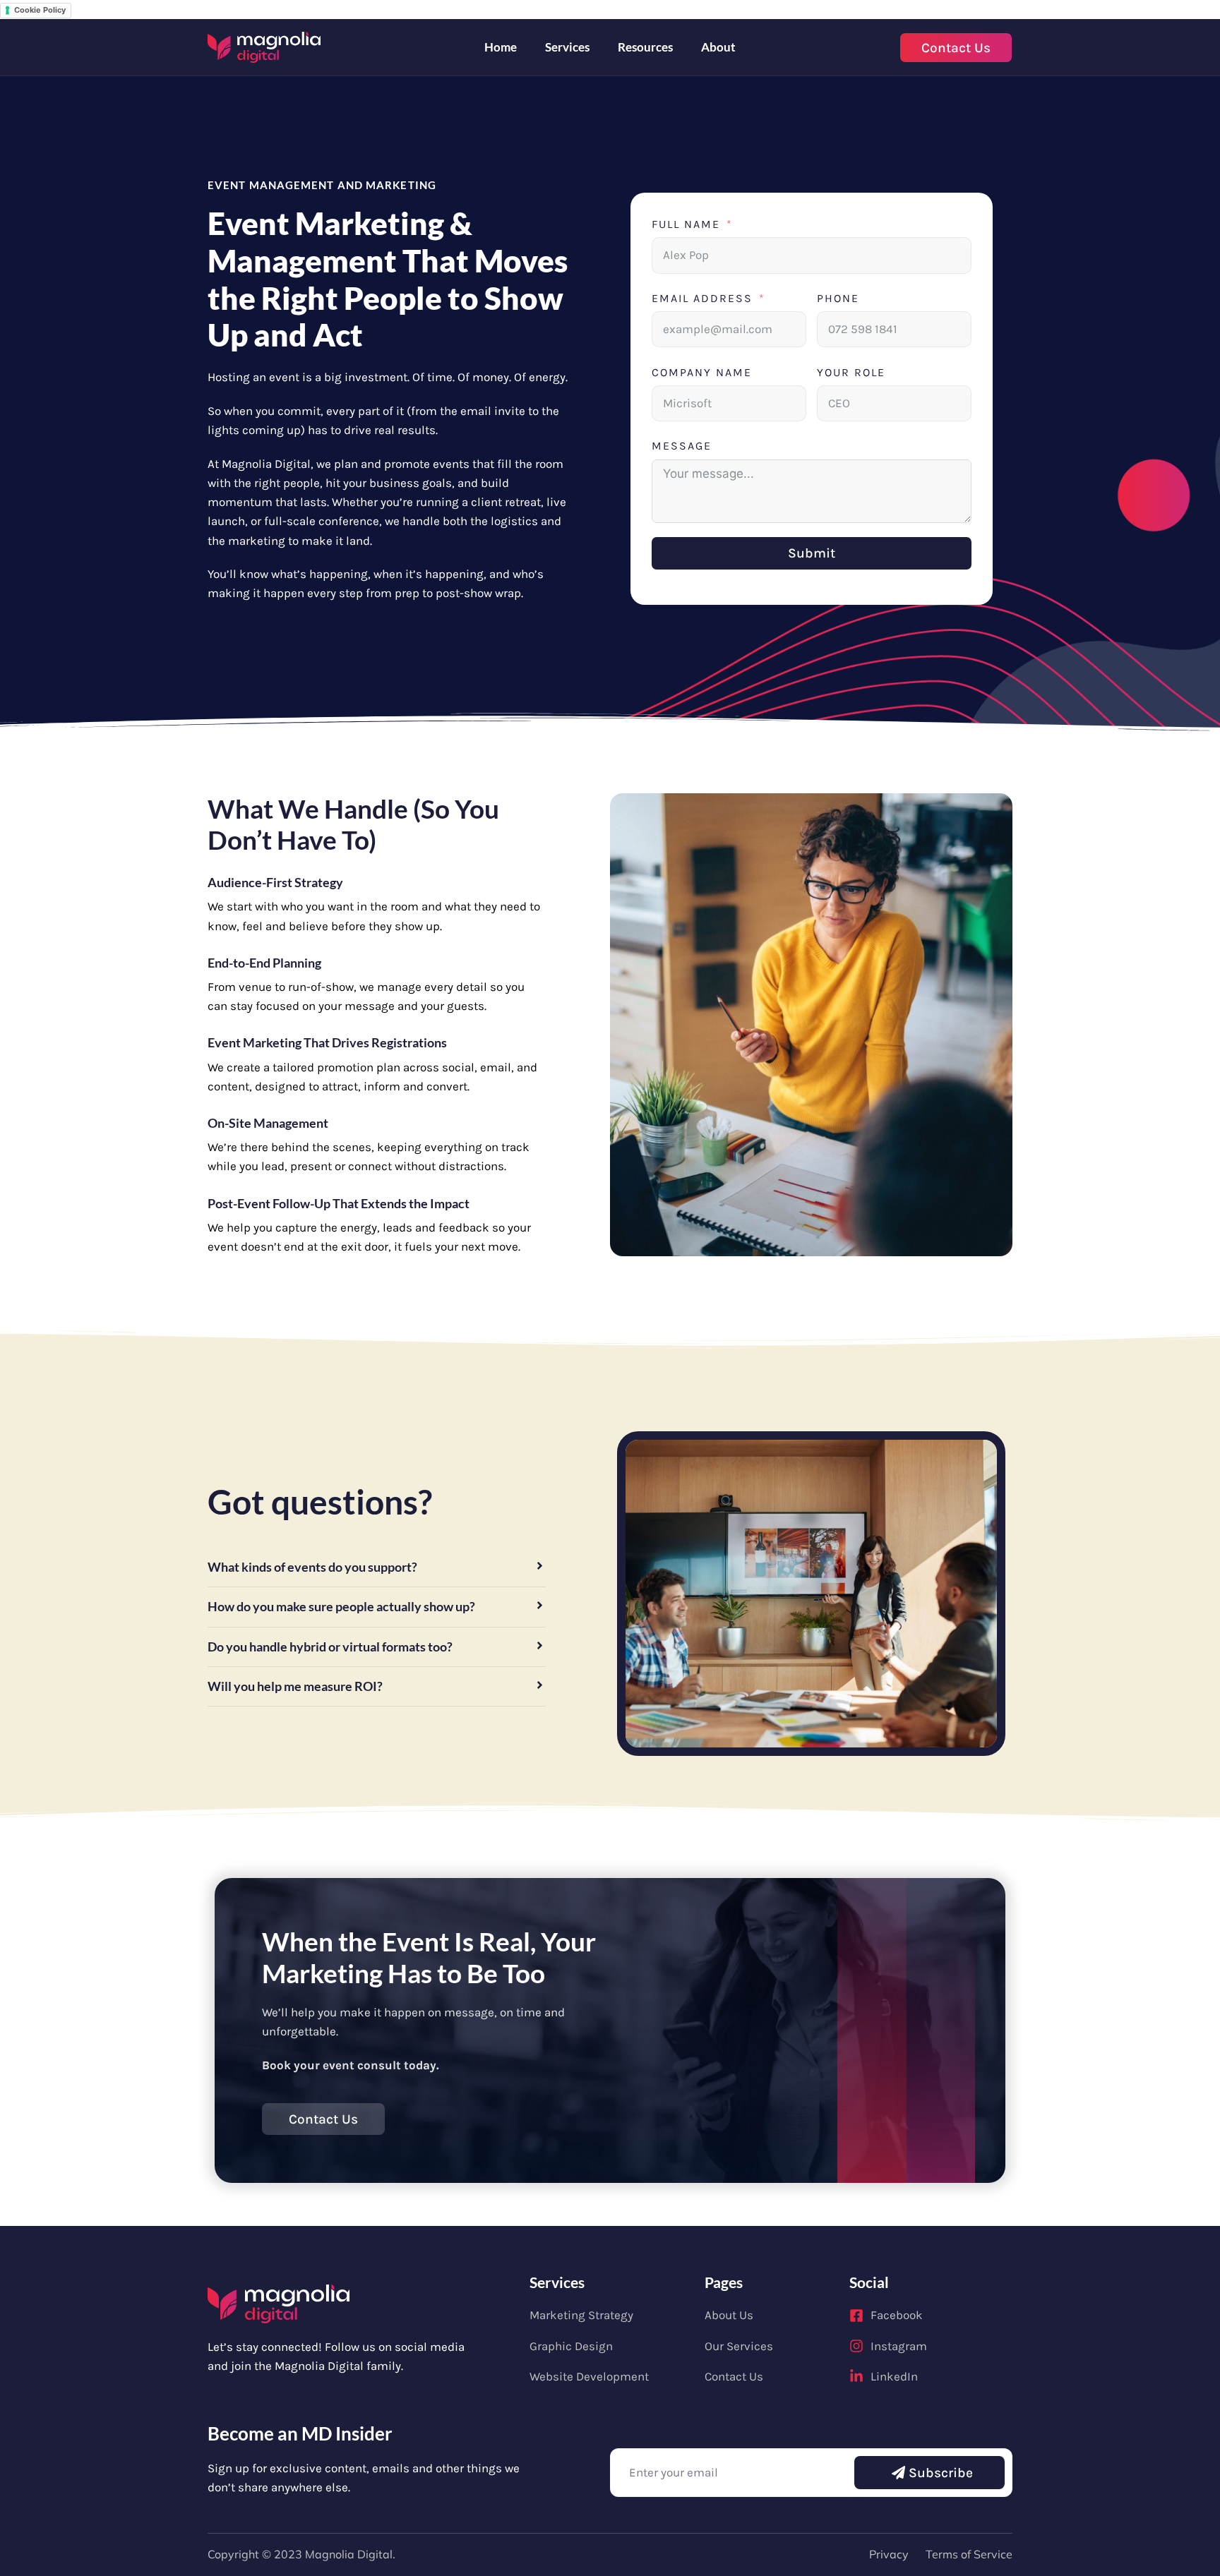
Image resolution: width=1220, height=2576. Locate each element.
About (718, 47)
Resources (645, 47)
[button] (377, 1567)
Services (567, 47)
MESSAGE (682, 446)
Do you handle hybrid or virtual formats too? (330, 1647)
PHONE (838, 298)
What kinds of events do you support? (312, 1567)
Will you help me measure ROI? (295, 1686)
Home (501, 47)
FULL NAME (686, 224)
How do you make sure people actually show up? (341, 1607)
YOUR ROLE (851, 372)
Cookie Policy (40, 10)
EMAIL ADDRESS (702, 298)
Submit (812, 553)
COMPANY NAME (702, 372)
